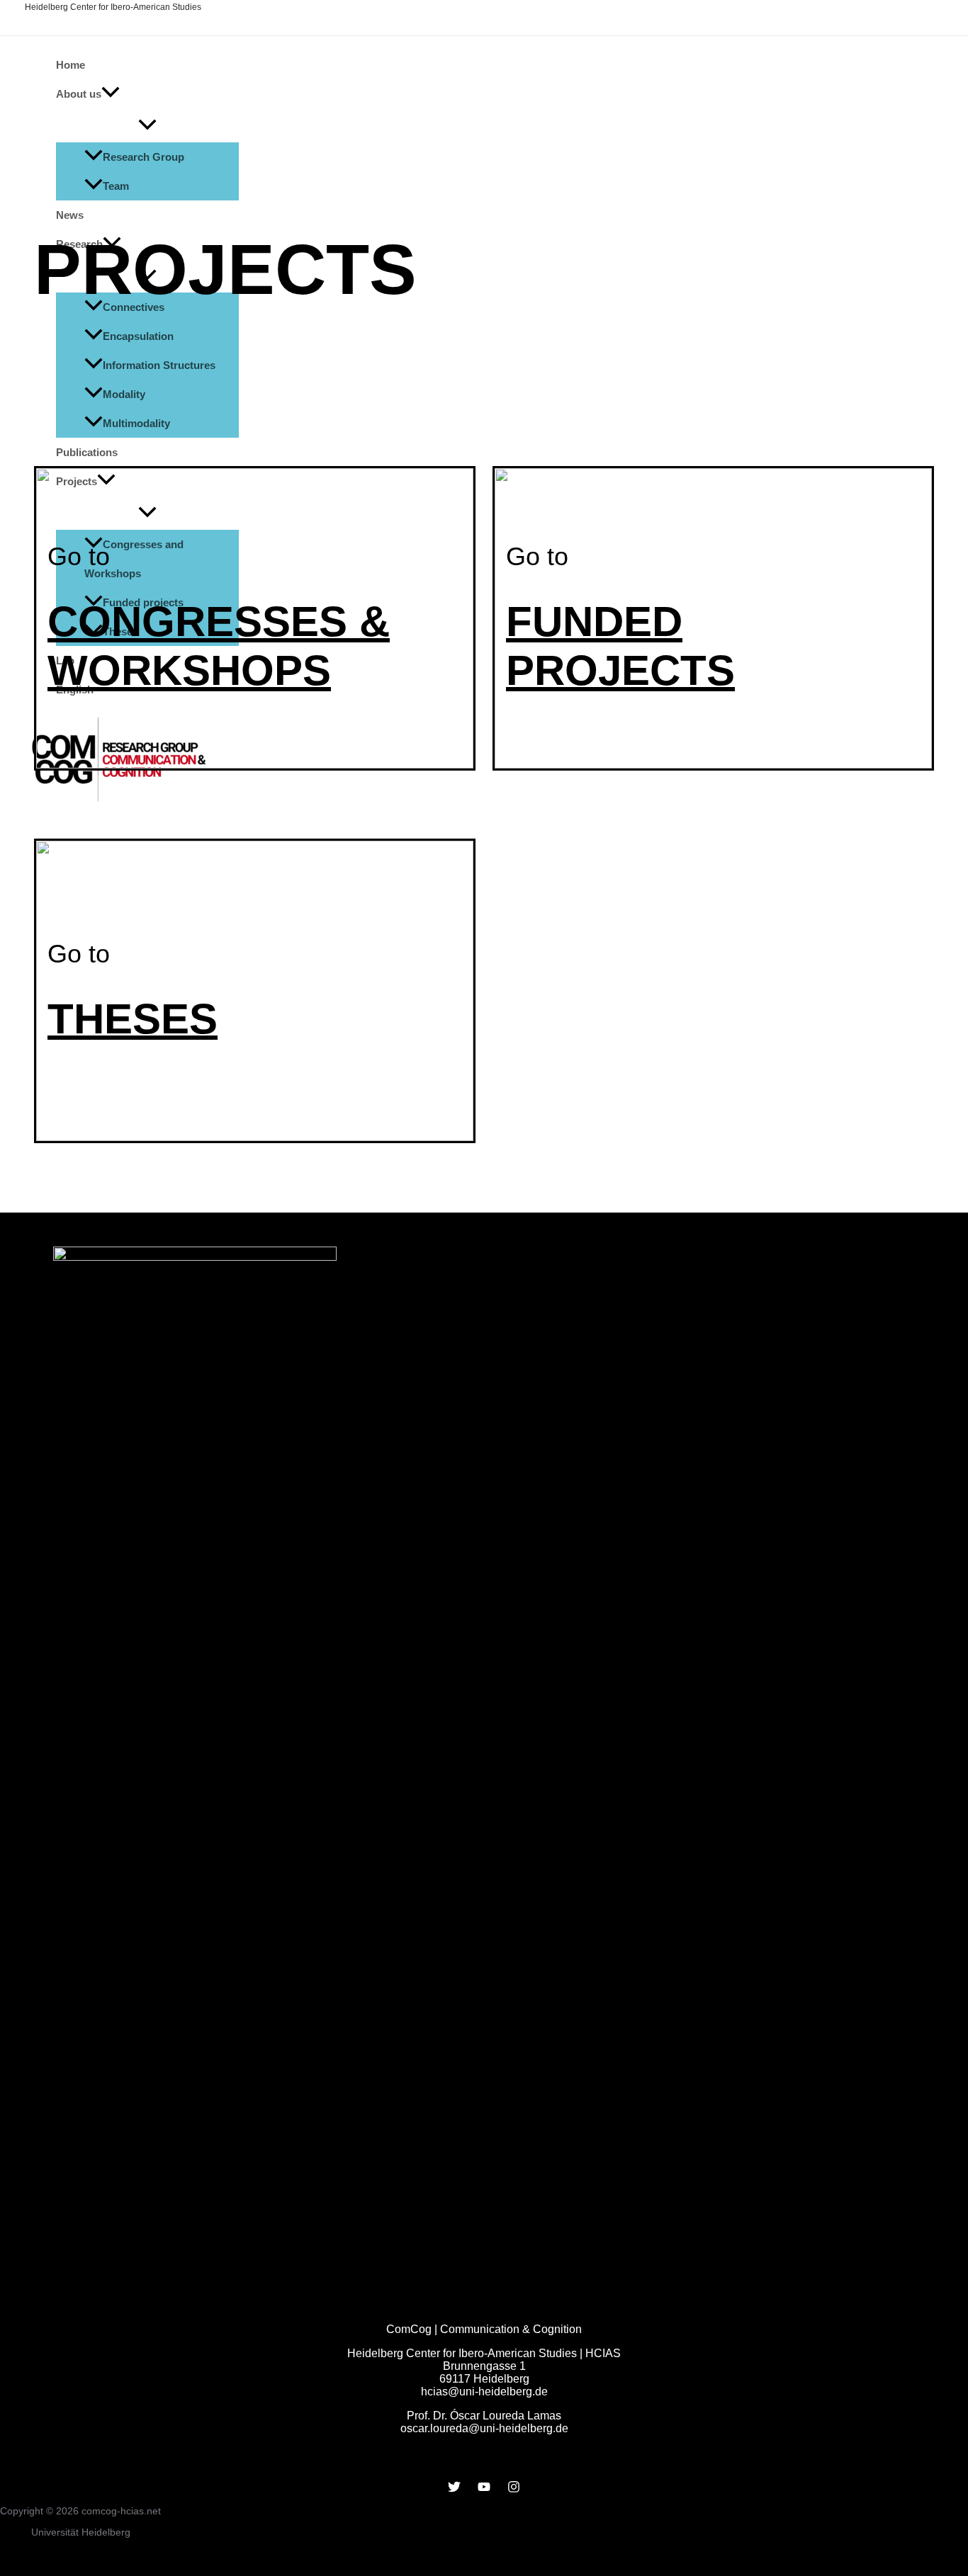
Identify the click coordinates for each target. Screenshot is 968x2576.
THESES (133, 1019)
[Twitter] (454, 2489)
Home (71, 65)
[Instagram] (514, 2489)
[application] (111, 94)
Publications (87, 452)
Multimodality (136, 423)
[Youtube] (484, 2489)
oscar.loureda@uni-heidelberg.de (484, 2428)
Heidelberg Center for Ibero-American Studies (113, 7)
